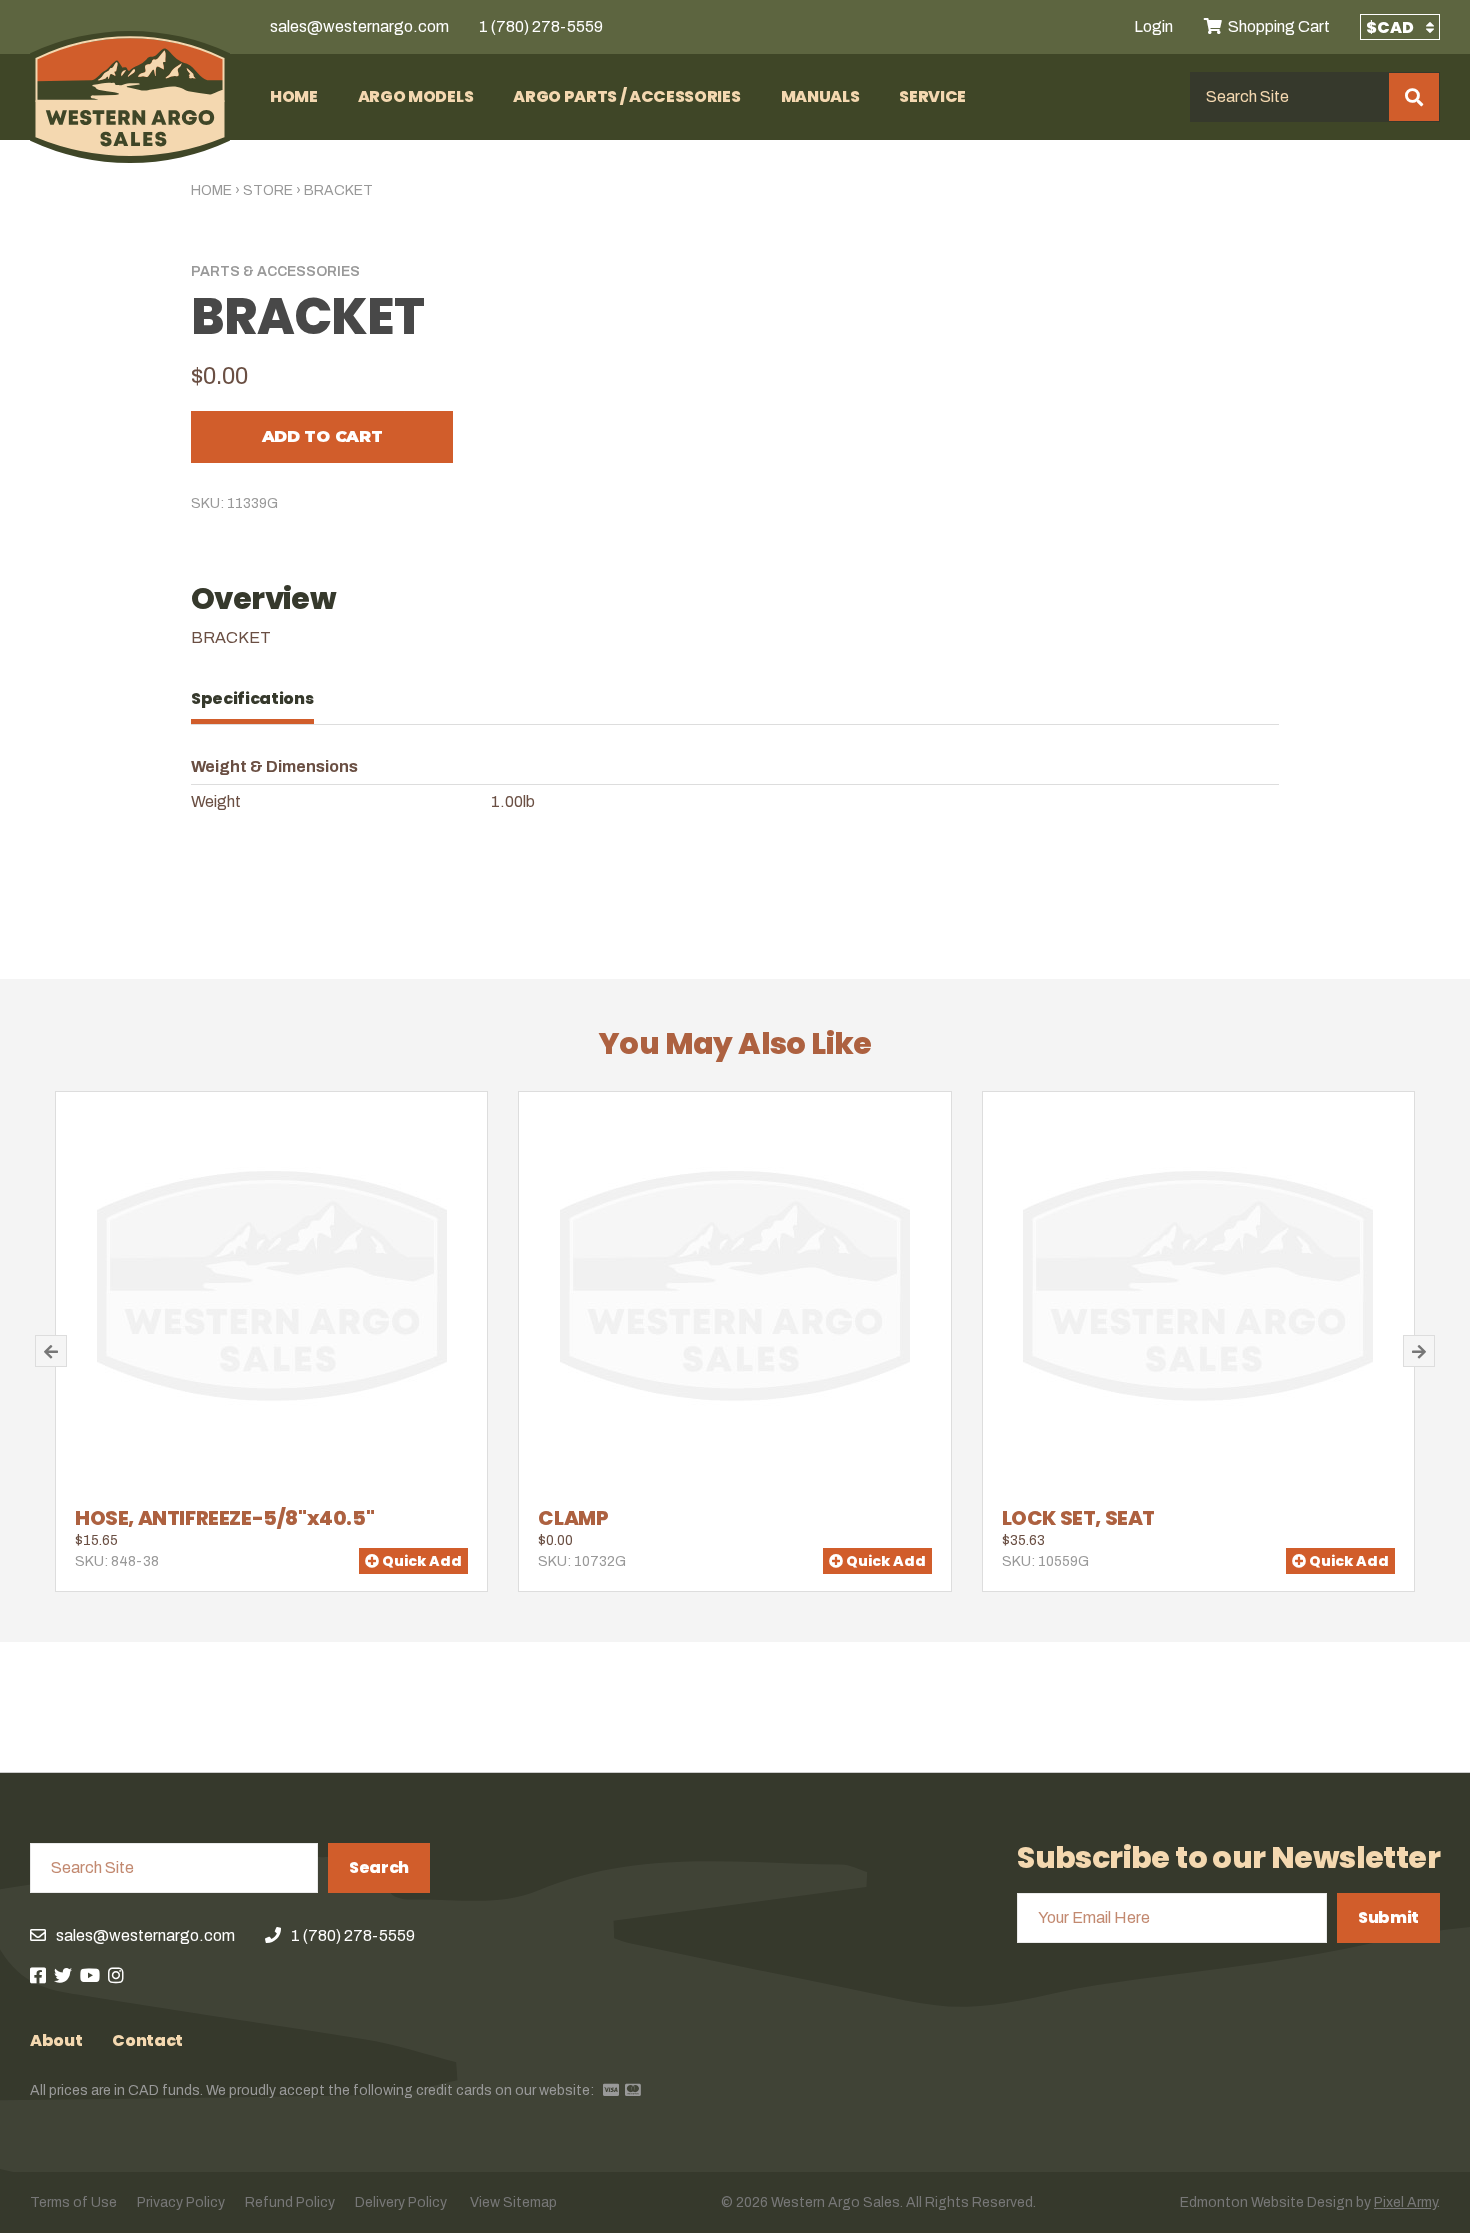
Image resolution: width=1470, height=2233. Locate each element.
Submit (1388, 1917)
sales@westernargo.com (359, 26)
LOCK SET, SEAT (1078, 1518)
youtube (90, 1975)
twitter (63, 1975)
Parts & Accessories (275, 271)
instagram (116, 1975)
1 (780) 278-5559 (541, 26)
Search (379, 1867)
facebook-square (38, 1975)
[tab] (262, 699)
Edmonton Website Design (1266, 2202)
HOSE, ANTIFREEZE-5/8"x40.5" (224, 1518)
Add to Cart (322, 436)
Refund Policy (290, 2202)
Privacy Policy (181, 2202)
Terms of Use (73, 2202)
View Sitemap (513, 2202)
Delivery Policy (401, 2202)
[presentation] (262, 699)
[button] (51, 1351)
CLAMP (573, 1518)
